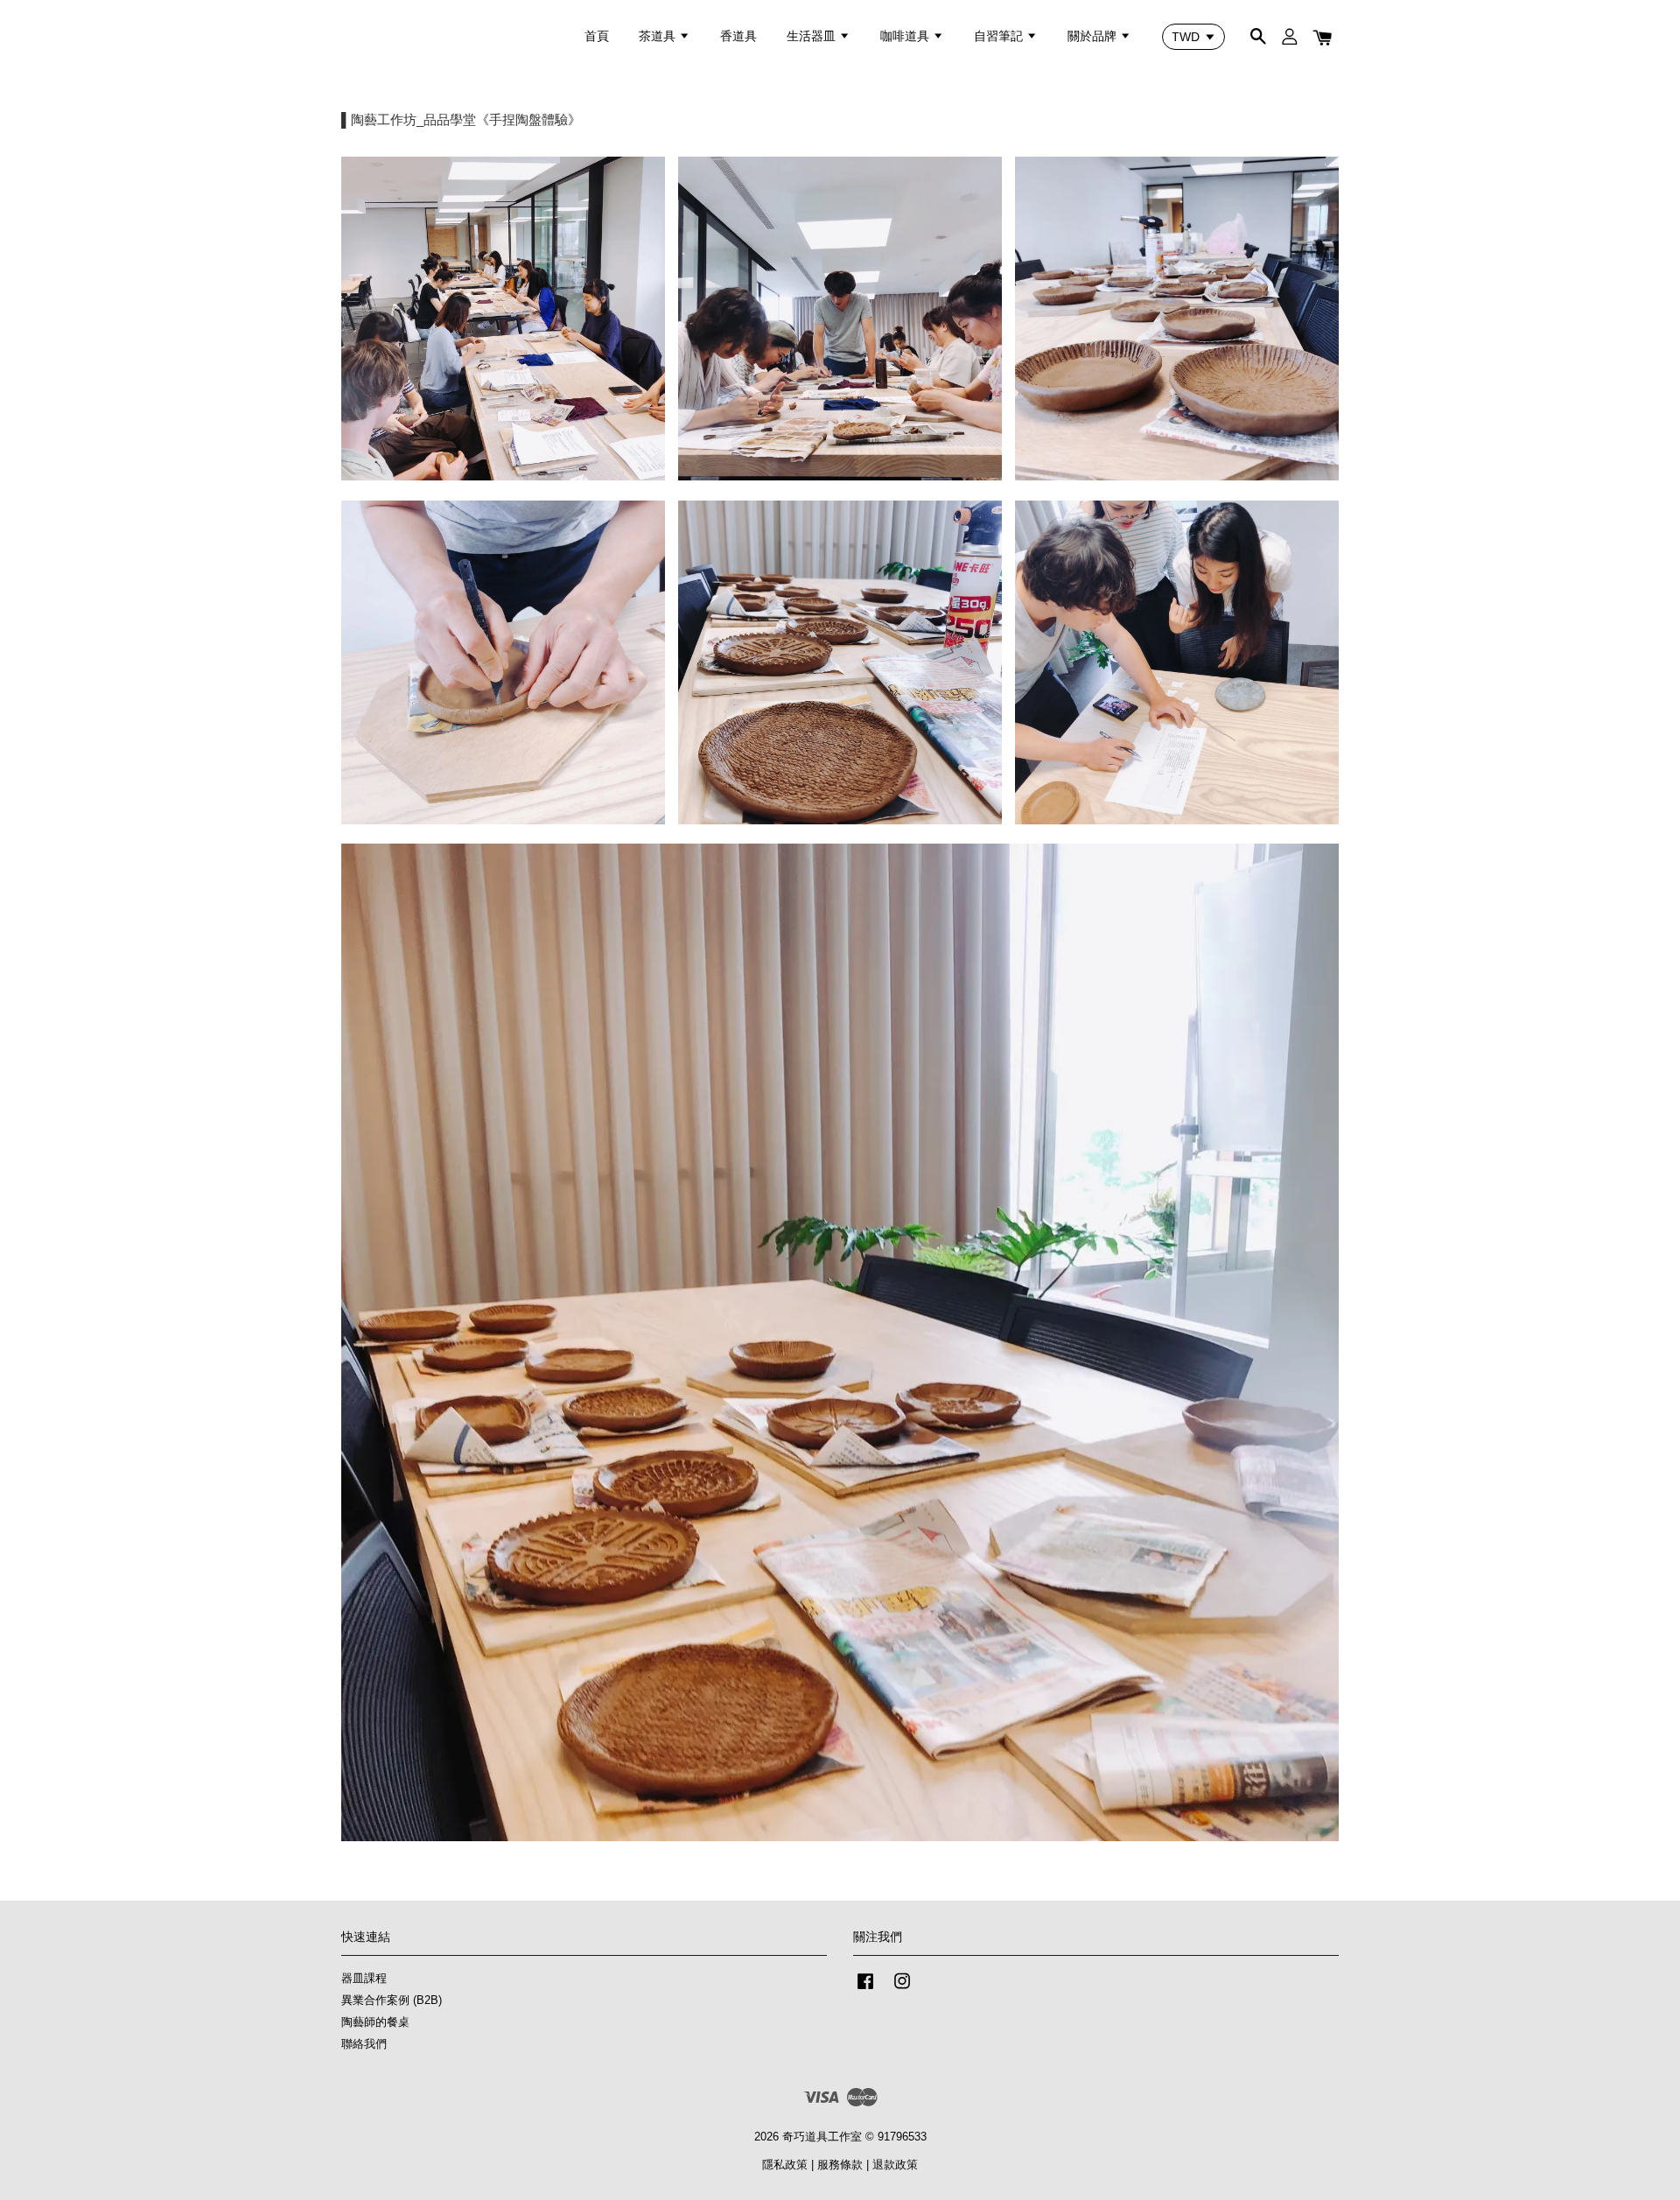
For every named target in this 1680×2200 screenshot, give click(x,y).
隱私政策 (785, 2165)
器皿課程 (364, 1978)
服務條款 (840, 2165)
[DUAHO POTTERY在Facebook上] (865, 1990)
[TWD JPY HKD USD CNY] (1193, 37)
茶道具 (659, 36)
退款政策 (895, 2165)
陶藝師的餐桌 (375, 2022)
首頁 (597, 36)
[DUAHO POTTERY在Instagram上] (902, 1990)
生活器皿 (813, 36)
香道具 (738, 36)
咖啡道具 (906, 36)
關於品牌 (1094, 36)
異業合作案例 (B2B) (392, 2000)
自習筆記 (1000, 36)
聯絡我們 (364, 2044)
